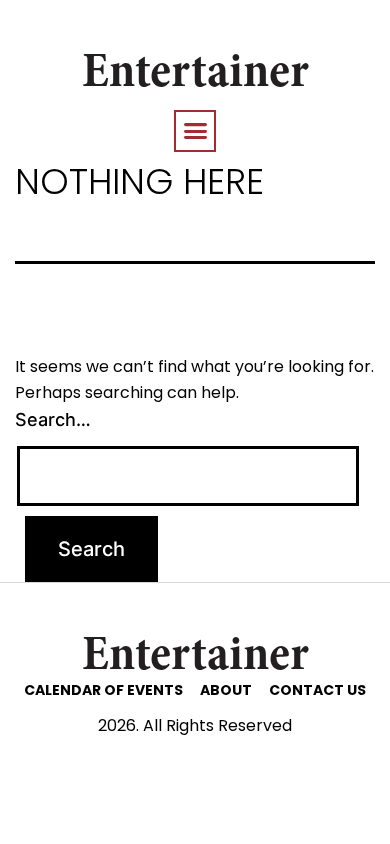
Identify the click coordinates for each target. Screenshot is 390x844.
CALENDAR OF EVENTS (103, 690)
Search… (53, 419)
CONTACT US (317, 690)
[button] (195, 131)
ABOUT (226, 690)
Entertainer (195, 75)
